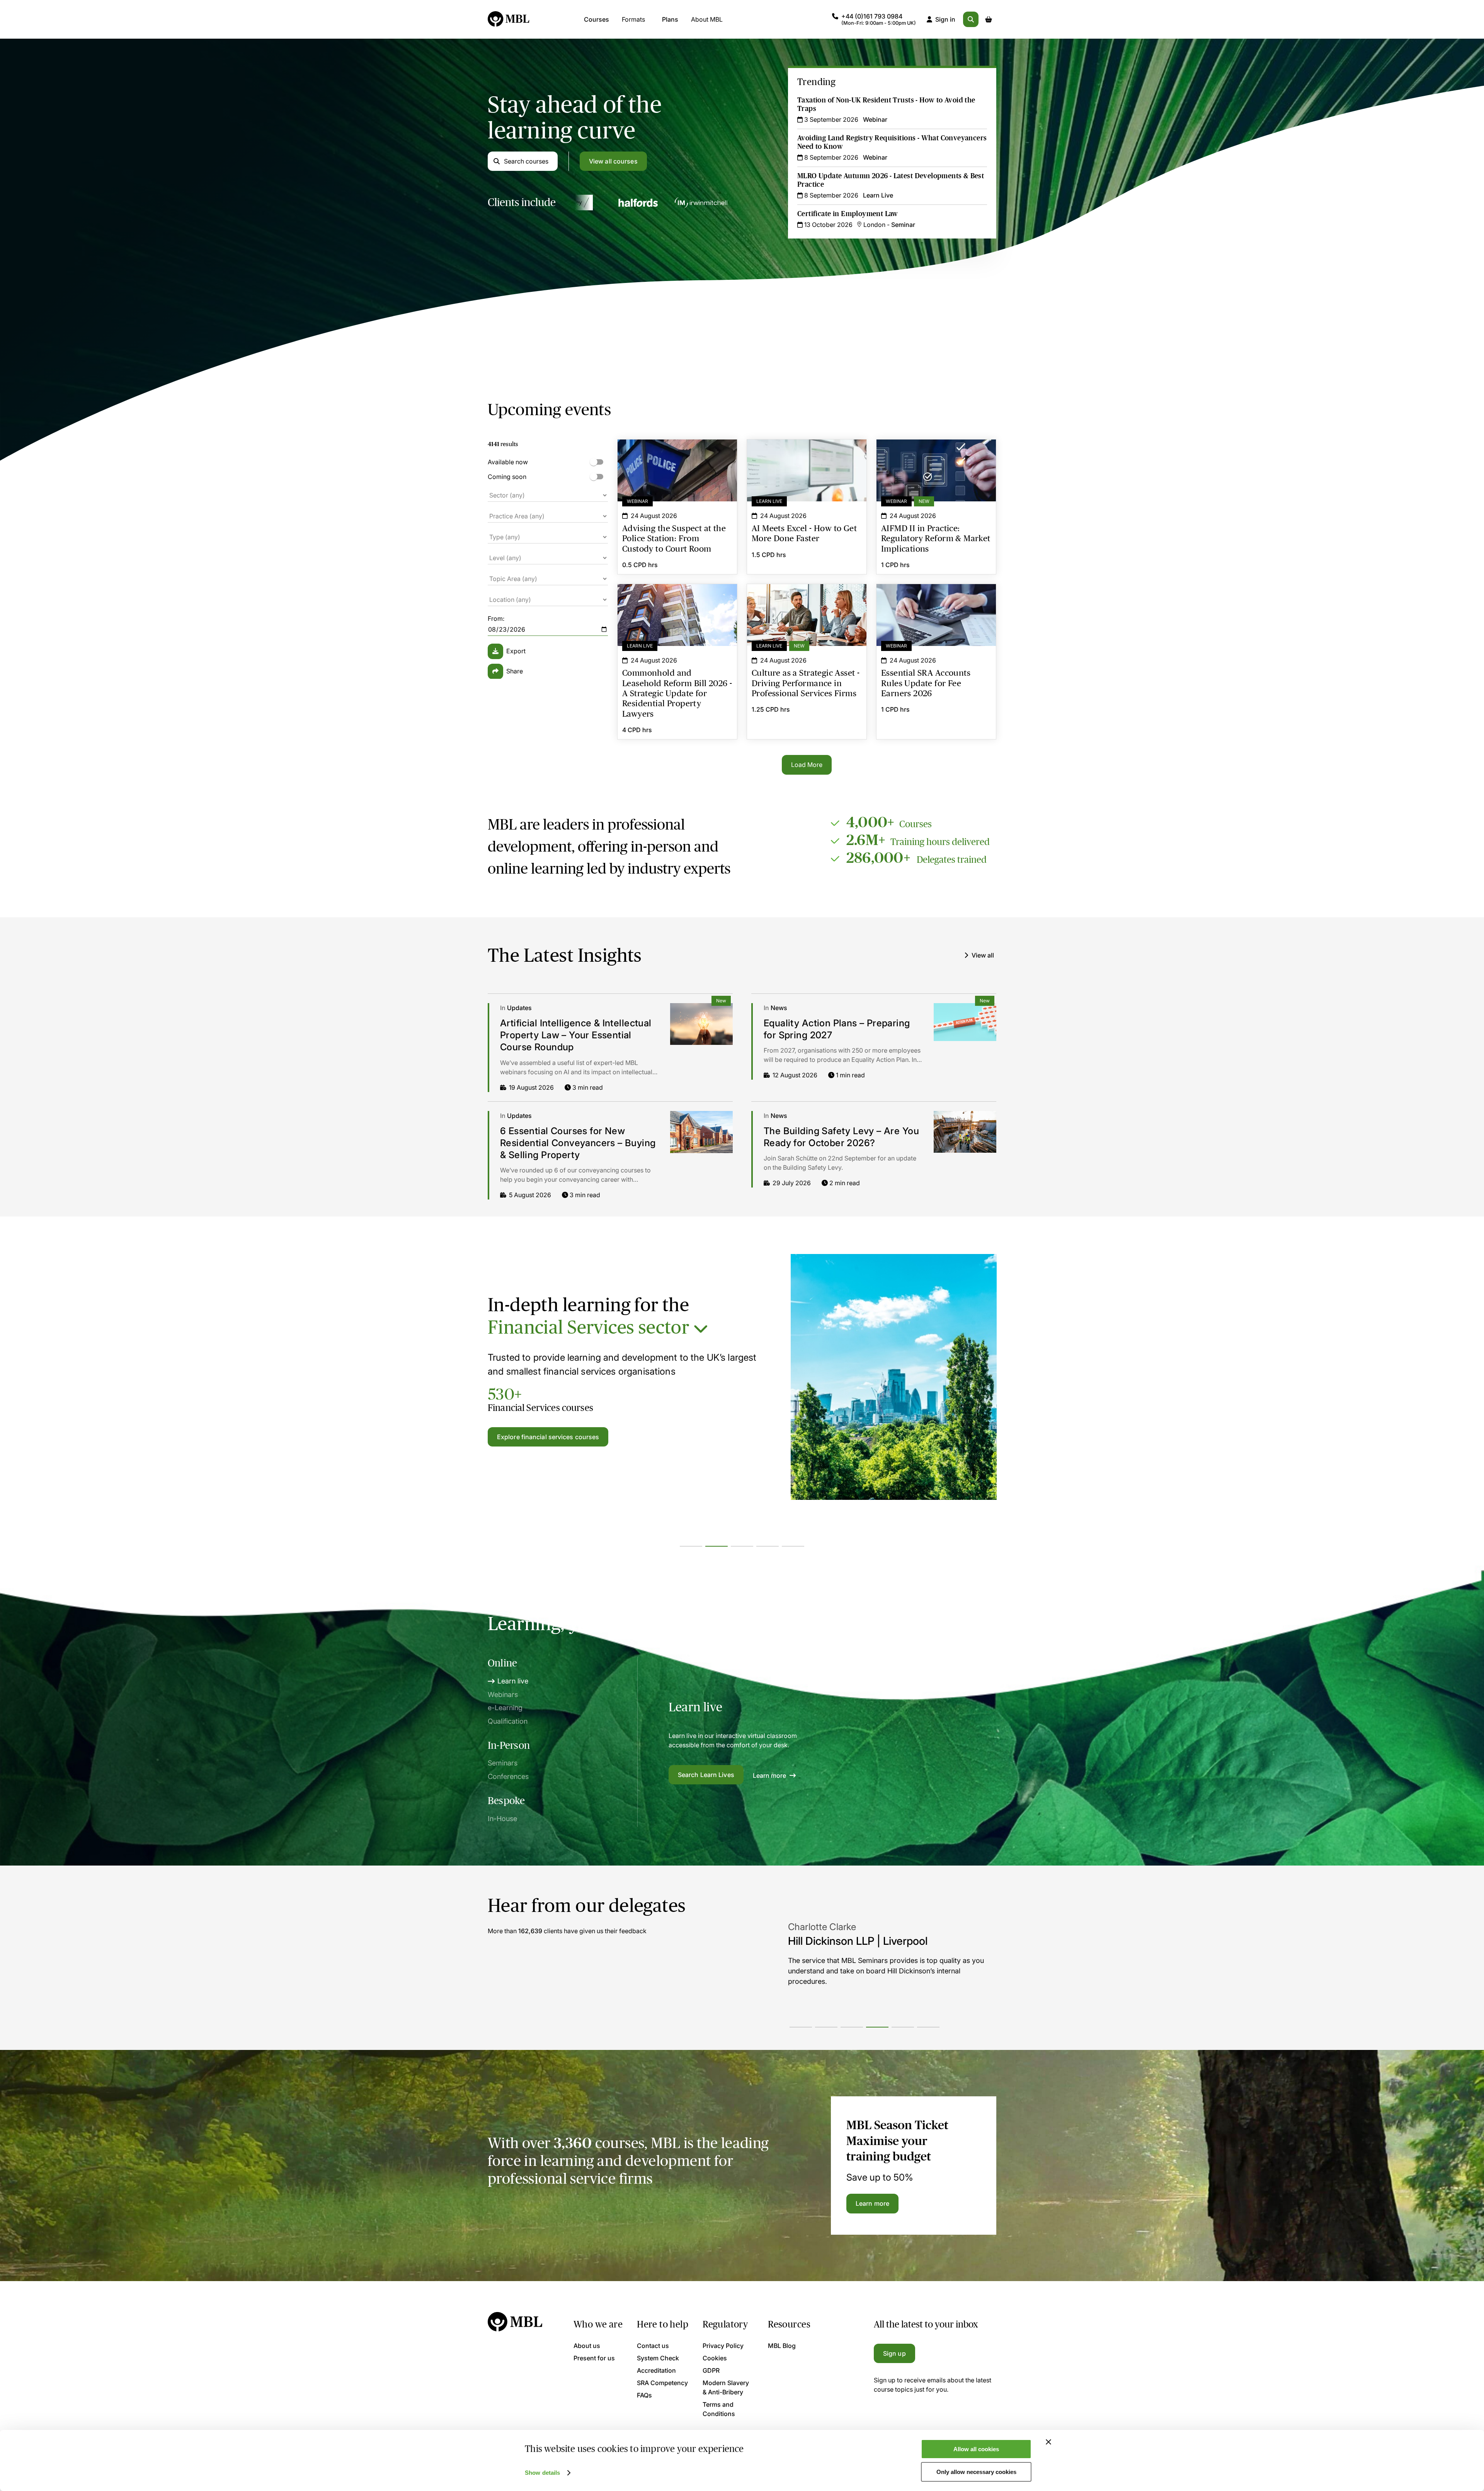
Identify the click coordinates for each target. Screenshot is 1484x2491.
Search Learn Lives (706, 1775)
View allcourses (613, 161)
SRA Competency (662, 2383)
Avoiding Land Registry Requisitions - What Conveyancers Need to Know (892, 142)
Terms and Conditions (719, 2409)
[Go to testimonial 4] (877, 2027)
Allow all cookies (976, 2449)
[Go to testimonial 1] (801, 2027)
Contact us (653, 2346)
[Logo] (509, 19)
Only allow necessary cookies (976, 2472)
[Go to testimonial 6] (928, 2027)
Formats (633, 19)
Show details (542, 2473)
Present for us (594, 2358)
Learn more (770, 1775)
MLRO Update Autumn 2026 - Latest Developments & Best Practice (891, 180)
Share (515, 671)
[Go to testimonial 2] (826, 2027)
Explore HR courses (526, 1437)
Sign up (894, 2353)
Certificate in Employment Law (848, 214)
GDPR (711, 2370)
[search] (971, 19)
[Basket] (989, 19)
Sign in (945, 19)
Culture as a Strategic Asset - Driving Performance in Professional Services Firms (807, 603)
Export (516, 651)
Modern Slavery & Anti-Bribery (726, 2387)
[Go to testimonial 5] (903, 2027)
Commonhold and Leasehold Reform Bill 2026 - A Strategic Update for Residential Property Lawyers (677, 603)
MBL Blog (782, 2346)
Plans (670, 19)
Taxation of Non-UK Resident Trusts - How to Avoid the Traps (886, 104)
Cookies (715, 2358)
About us (587, 2346)
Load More (807, 765)
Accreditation (656, 2370)
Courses (596, 19)
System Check (658, 2358)
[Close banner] (1048, 2442)
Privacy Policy (723, 2346)
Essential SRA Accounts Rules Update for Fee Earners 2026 (936, 598)
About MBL (707, 19)
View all (983, 955)
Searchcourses (526, 161)
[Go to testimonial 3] (852, 2027)
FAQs (644, 2395)
